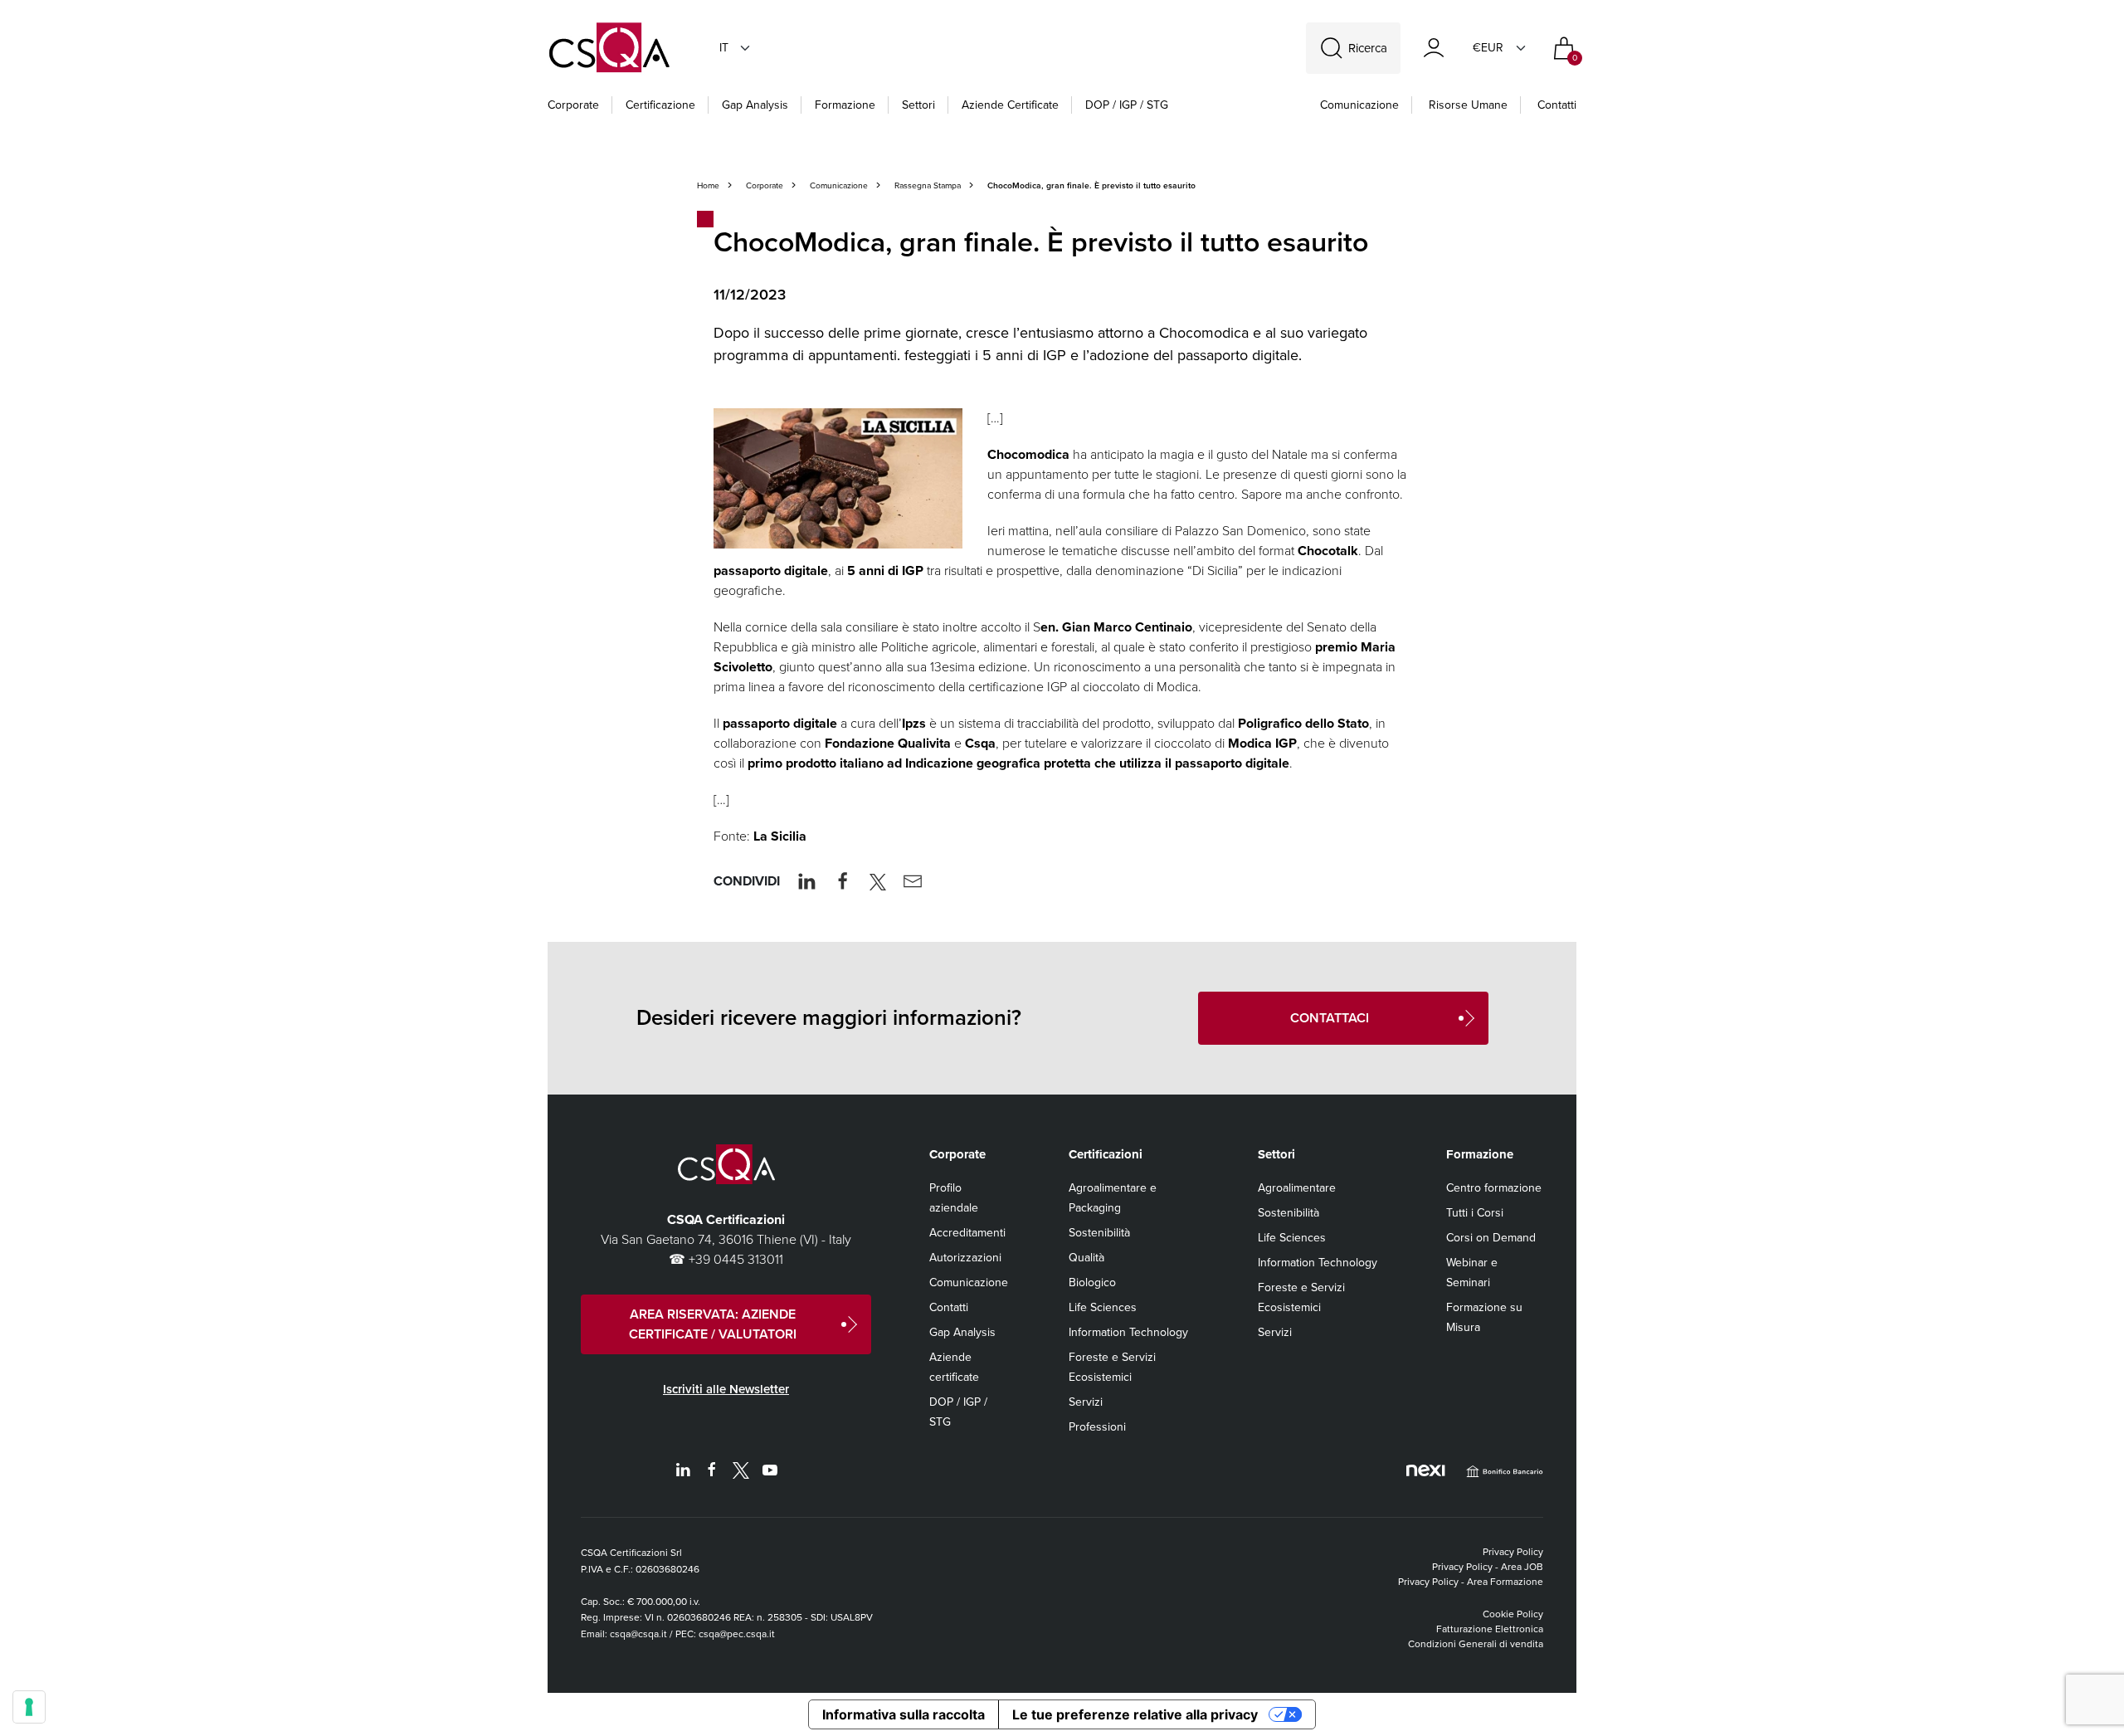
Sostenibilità (1099, 1233)
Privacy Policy (1513, 1552)
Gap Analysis (755, 105)
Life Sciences (1103, 1307)
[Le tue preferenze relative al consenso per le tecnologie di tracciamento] (29, 1707)
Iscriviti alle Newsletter (726, 1389)
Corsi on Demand (1491, 1238)
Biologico (1092, 1282)
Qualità (1086, 1258)
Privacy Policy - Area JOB (1488, 1567)
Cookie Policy (1513, 1614)
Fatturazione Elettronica (1490, 1629)
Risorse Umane (1468, 105)
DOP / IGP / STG (1127, 105)
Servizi (1086, 1402)
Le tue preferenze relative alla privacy (1135, 1714)
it (724, 48)
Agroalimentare (1297, 1188)
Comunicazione (1359, 105)
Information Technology (1128, 1332)
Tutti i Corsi (1475, 1213)
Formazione (845, 105)
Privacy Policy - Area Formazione (1471, 1582)
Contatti (1557, 105)
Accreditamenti (967, 1233)
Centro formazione (1494, 1188)
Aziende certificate (1010, 105)
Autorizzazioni (965, 1258)
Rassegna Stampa (928, 185)
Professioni (1097, 1427)
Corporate (573, 105)
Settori (918, 105)
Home (708, 185)
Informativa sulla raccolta (904, 1714)
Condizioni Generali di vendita (1476, 1644)
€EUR (1488, 48)
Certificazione (660, 105)
